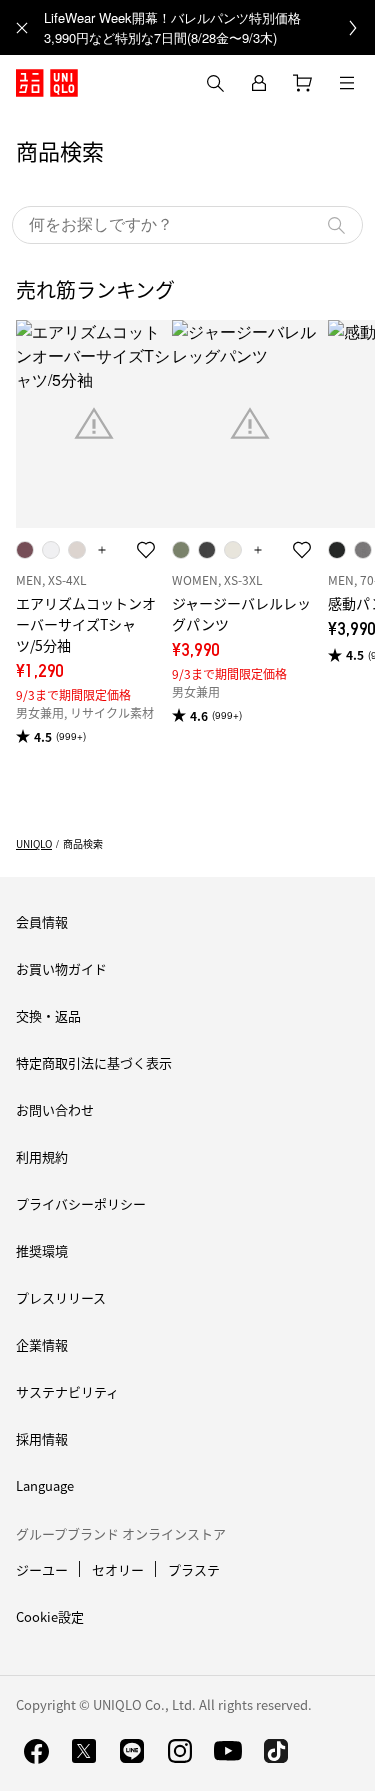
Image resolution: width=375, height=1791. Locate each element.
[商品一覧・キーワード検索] (347, 83)
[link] (209, 27)
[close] (22, 28)
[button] (187, 225)
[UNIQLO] (47, 83)
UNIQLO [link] (34, 843)
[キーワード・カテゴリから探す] (215, 83)
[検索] (336, 225)
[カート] (303, 83)
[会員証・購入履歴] (259, 83)
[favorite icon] (146, 550)
